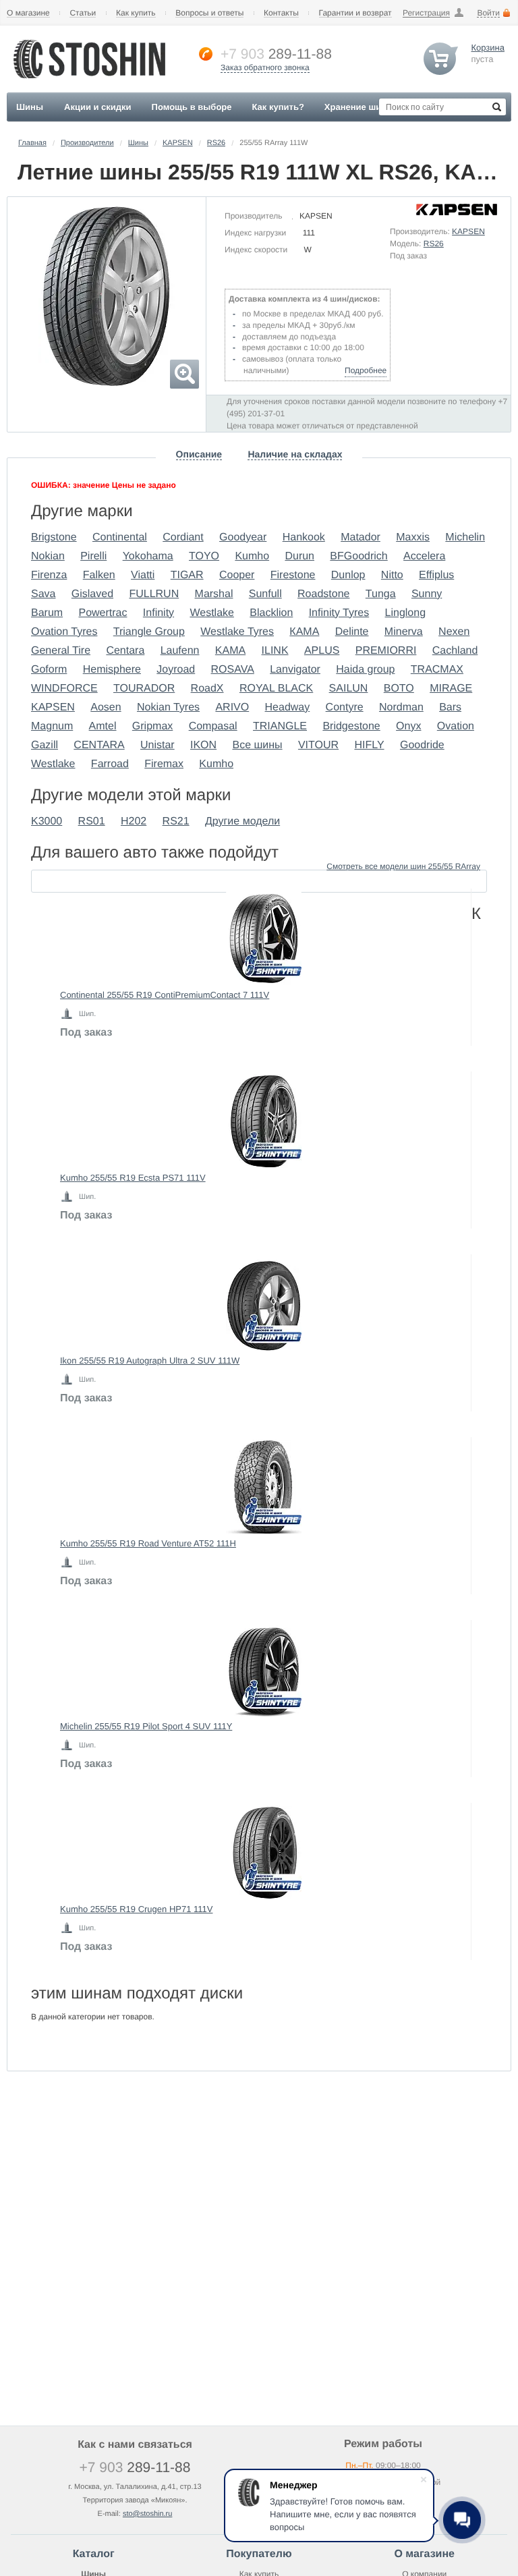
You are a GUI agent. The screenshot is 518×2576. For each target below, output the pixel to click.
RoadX (207, 689)
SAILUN (349, 689)
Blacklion (271, 613)
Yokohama (148, 556)
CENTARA (99, 745)
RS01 (92, 821)
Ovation (456, 726)
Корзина (488, 48)
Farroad (110, 764)
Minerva (404, 632)
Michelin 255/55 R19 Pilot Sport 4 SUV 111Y (146, 1726)
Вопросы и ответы (209, 13)
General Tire (61, 651)
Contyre (345, 707)
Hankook (304, 537)
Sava (43, 594)
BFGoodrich (358, 556)
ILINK (275, 651)
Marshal (214, 594)
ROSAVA (233, 670)
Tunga (381, 594)
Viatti (143, 575)
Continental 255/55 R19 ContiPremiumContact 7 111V (165, 995)
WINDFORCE (64, 689)
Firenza (49, 575)
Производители (87, 143)
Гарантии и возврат (355, 13)
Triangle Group (149, 632)
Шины (138, 143)
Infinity (159, 613)
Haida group (365, 670)
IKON (203, 745)
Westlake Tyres (237, 632)
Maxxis (413, 537)
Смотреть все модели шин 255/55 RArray (403, 866)
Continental (120, 537)
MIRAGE (451, 689)
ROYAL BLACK (276, 689)
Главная (32, 143)
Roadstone (323, 594)
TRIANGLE (280, 726)
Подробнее (366, 370)
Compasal (213, 726)
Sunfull (265, 594)
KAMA (230, 651)
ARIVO (232, 707)
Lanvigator (295, 670)
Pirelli (93, 556)
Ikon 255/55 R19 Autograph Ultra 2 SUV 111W (150, 1361)
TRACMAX (437, 670)
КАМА (304, 632)
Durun (299, 556)
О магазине (28, 13)
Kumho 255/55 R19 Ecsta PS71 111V (133, 1178)
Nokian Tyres (168, 707)
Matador (361, 537)
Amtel (103, 726)
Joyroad (176, 670)
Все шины (257, 745)
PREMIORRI (386, 651)
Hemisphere (112, 670)
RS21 (176, 821)
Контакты (281, 13)
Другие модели (242, 821)
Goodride (422, 745)
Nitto (392, 575)
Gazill (45, 745)
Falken (99, 575)
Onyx (408, 726)
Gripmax (152, 726)
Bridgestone (351, 726)
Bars (450, 707)
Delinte (352, 632)
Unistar (157, 745)
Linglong (406, 613)
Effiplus (436, 575)
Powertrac (103, 613)
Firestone (293, 575)
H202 (134, 821)
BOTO (399, 689)
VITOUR (318, 745)
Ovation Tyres (64, 632)
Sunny (427, 594)
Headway (288, 707)
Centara (125, 651)
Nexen (454, 632)
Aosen (106, 707)
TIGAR (187, 575)
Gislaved (92, 594)
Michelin (465, 537)
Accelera (424, 556)
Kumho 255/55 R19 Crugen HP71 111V (136, 1909)
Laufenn (180, 651)
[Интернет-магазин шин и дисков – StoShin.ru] (89, 82)
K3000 (47, 821)
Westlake (212, 613)
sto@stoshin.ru (148, 2514)
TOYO (204, 556)
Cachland (455, 651)
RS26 (217, 143)
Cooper (237, 575)
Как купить (136, 13)
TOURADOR (144, 689)
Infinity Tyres (339, 613)
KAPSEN (178, 143)
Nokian (48, 556)
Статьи (83, 13)
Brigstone (54, 537)
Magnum (52, 726)
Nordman (401, 707)
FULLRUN (154, 594)
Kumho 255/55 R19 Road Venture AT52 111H (148, 1543)
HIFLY (369, 745)
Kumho (252, 556)
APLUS (322, 651)
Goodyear (243, 537)
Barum (47, 613)
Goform (49, 670)
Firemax (164, 764)
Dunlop (348, 575)
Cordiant (183, 537)
